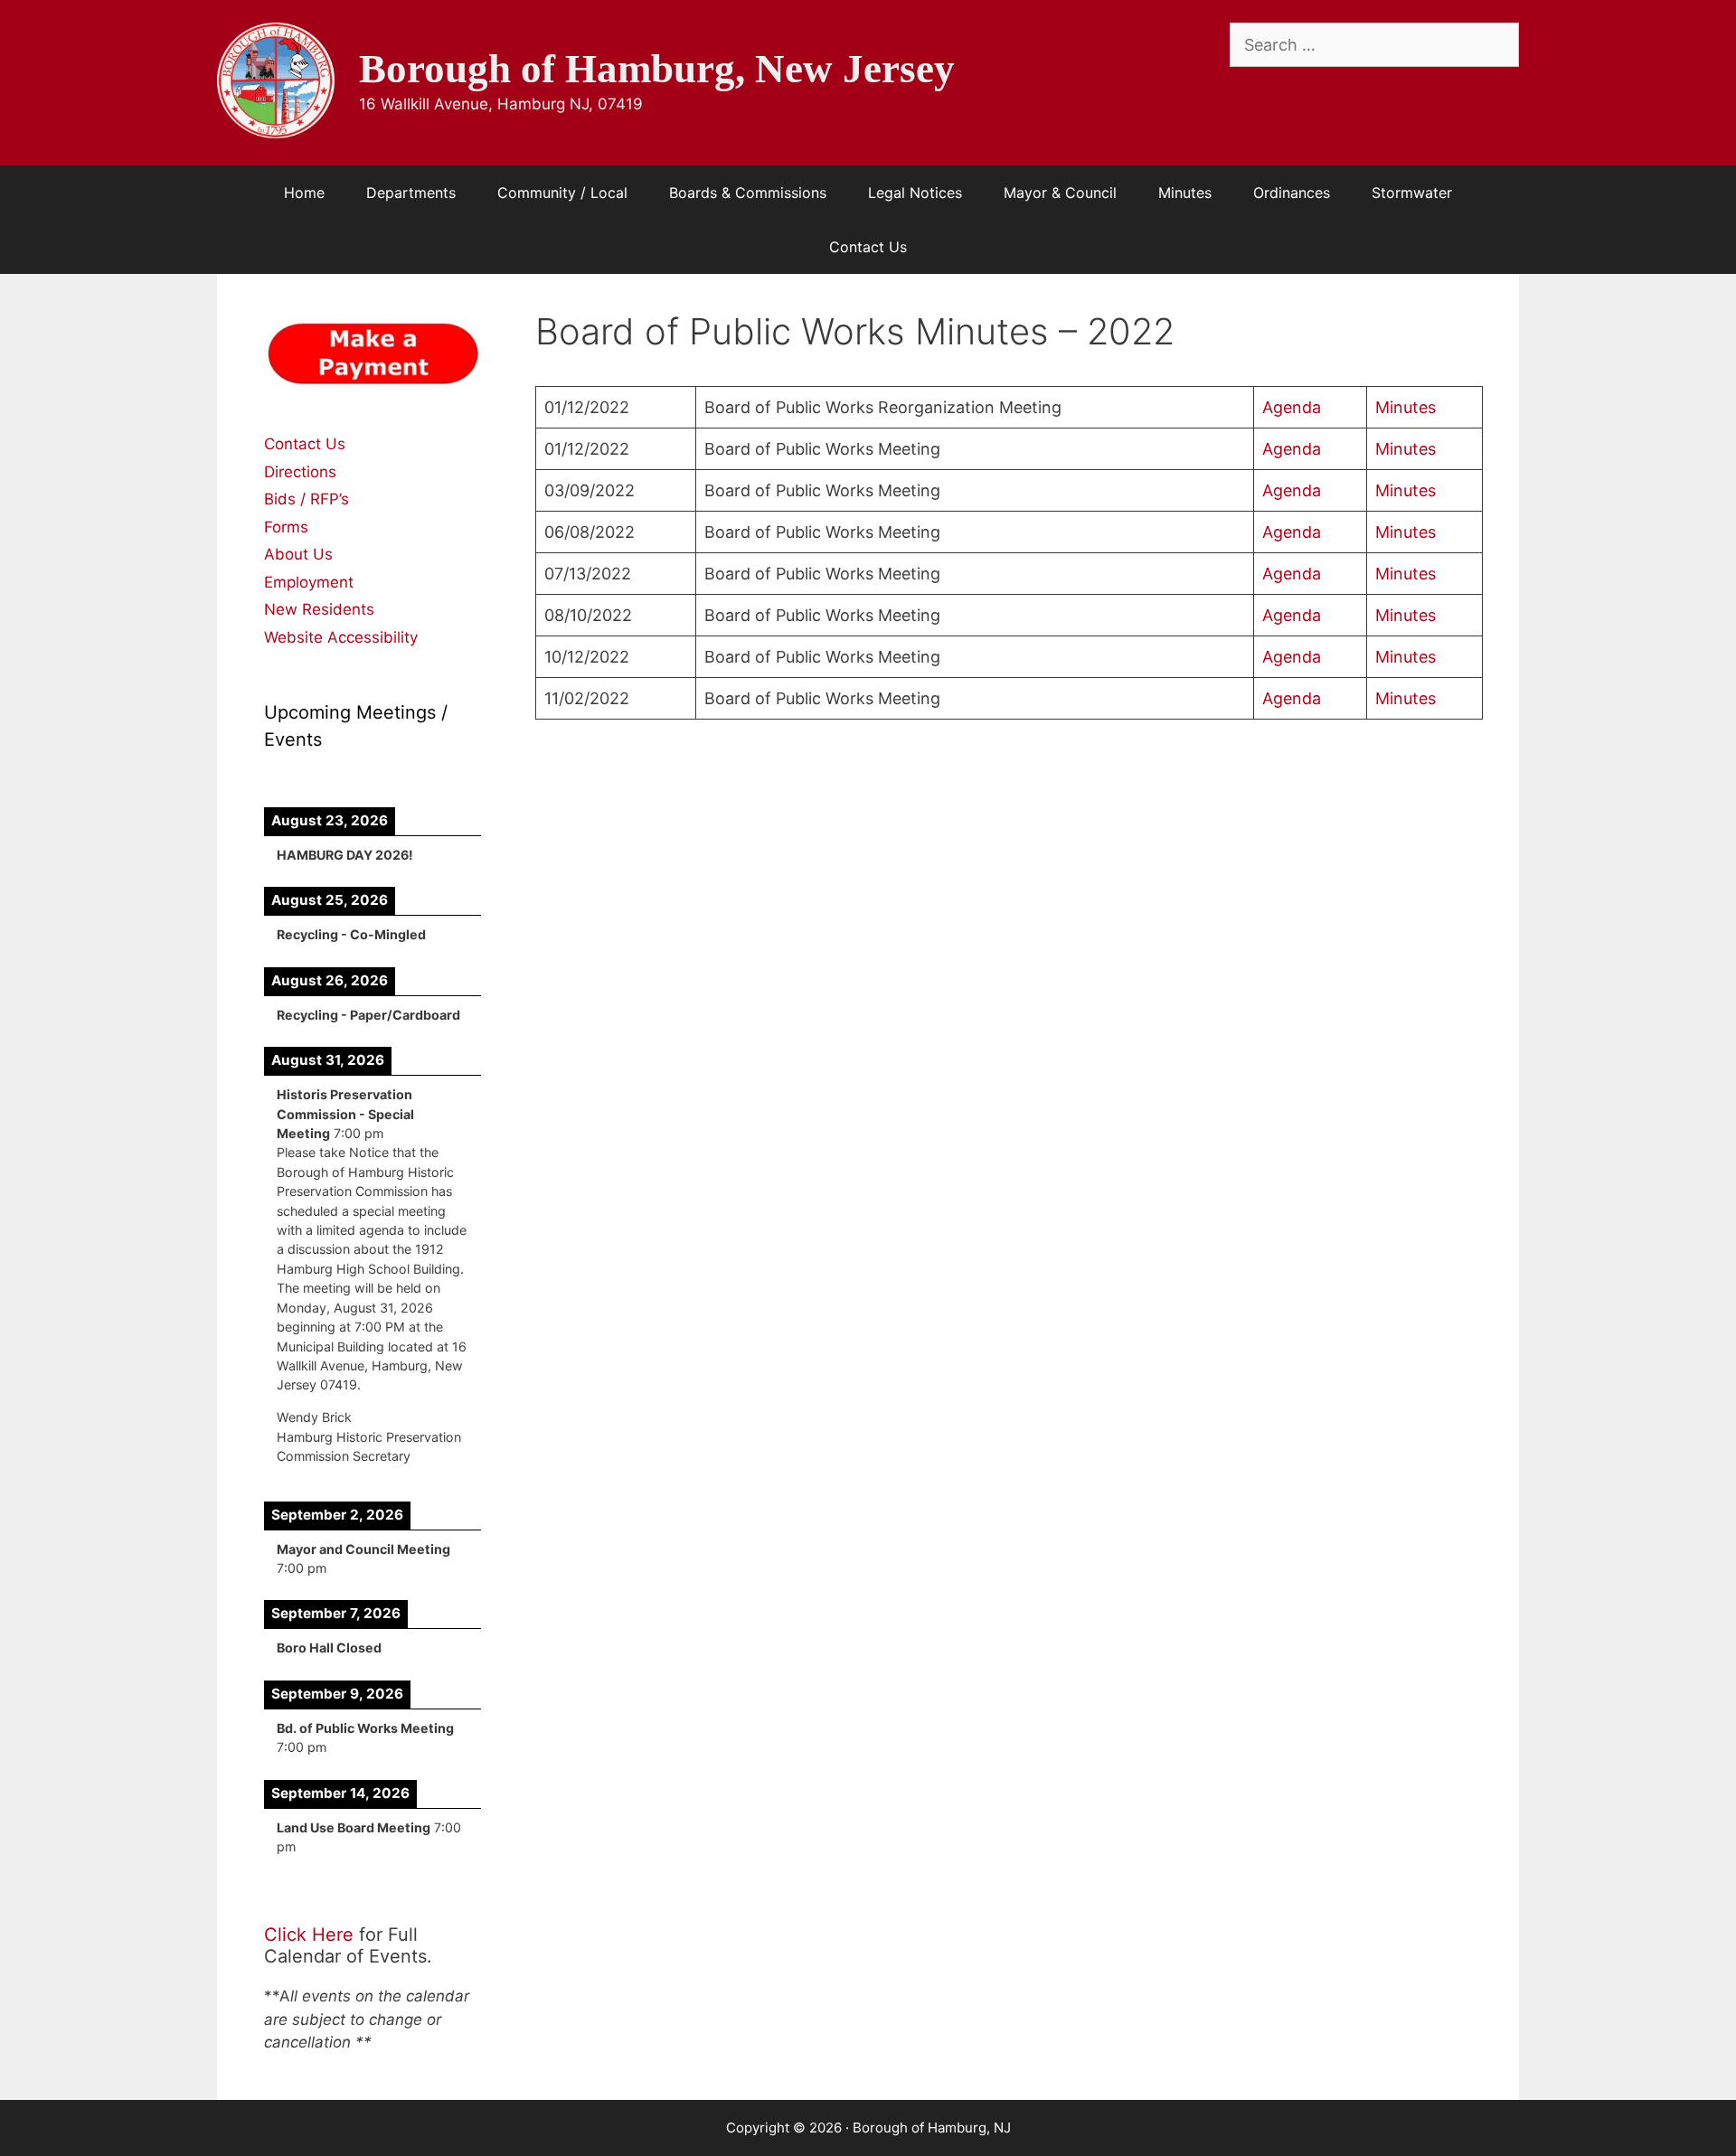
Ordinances (1292, 193)
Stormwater (1412, 193)
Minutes (1185, 193)
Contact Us (868, 247)
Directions (300, 472)
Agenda (1292, 407)
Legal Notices (915, 193)
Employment (309, 582)
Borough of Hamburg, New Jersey (657, 69)
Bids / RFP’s (307, 499)
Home (304, 193)
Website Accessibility (341, 637)
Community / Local (562, 193)
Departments (411, 193)
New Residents (319, 609)
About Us (298, 554)
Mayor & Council (1060, 193)
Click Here (309, 1935)
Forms (286, 527)
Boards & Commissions (748, 193)
